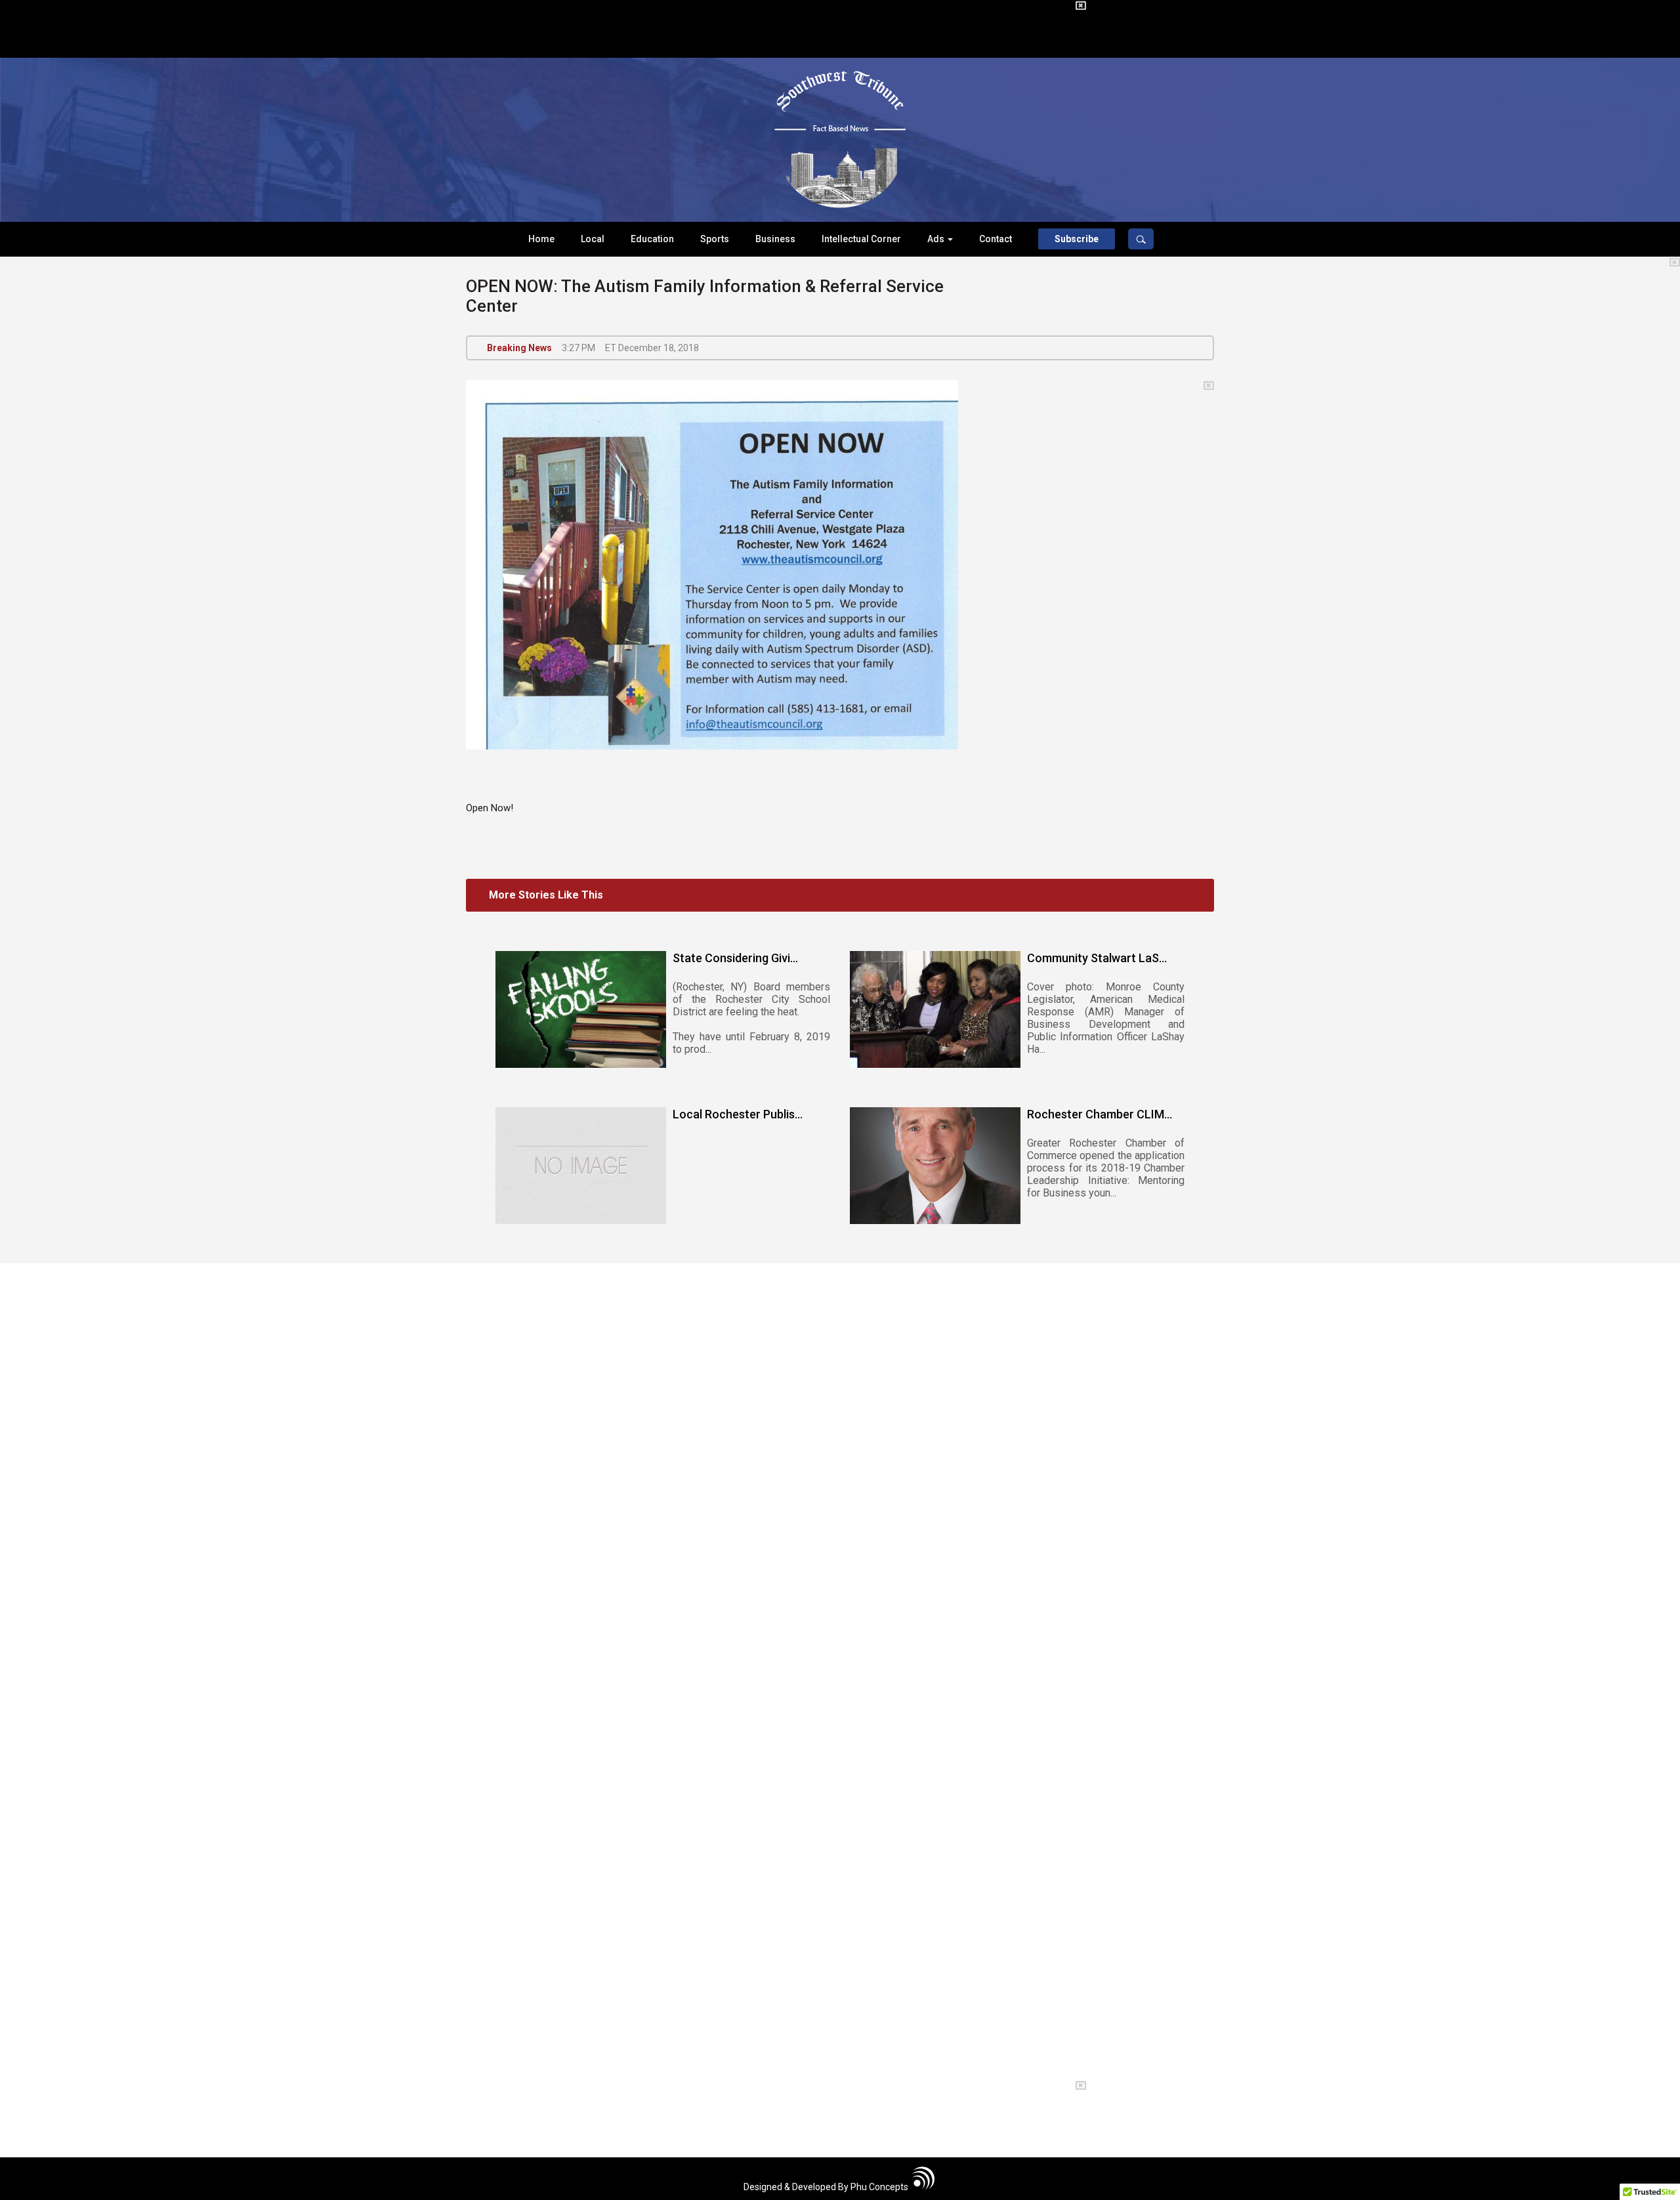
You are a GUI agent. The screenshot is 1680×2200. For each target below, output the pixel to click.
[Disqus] (840, 1480)
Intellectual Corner (861, 239)
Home (541, 239)
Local (593, 239)
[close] (1081, 6)
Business (775, 239)
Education (652, 239)
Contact (996, 239)
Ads (937, 239)
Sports (715, 239)
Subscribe (1077, 239)
